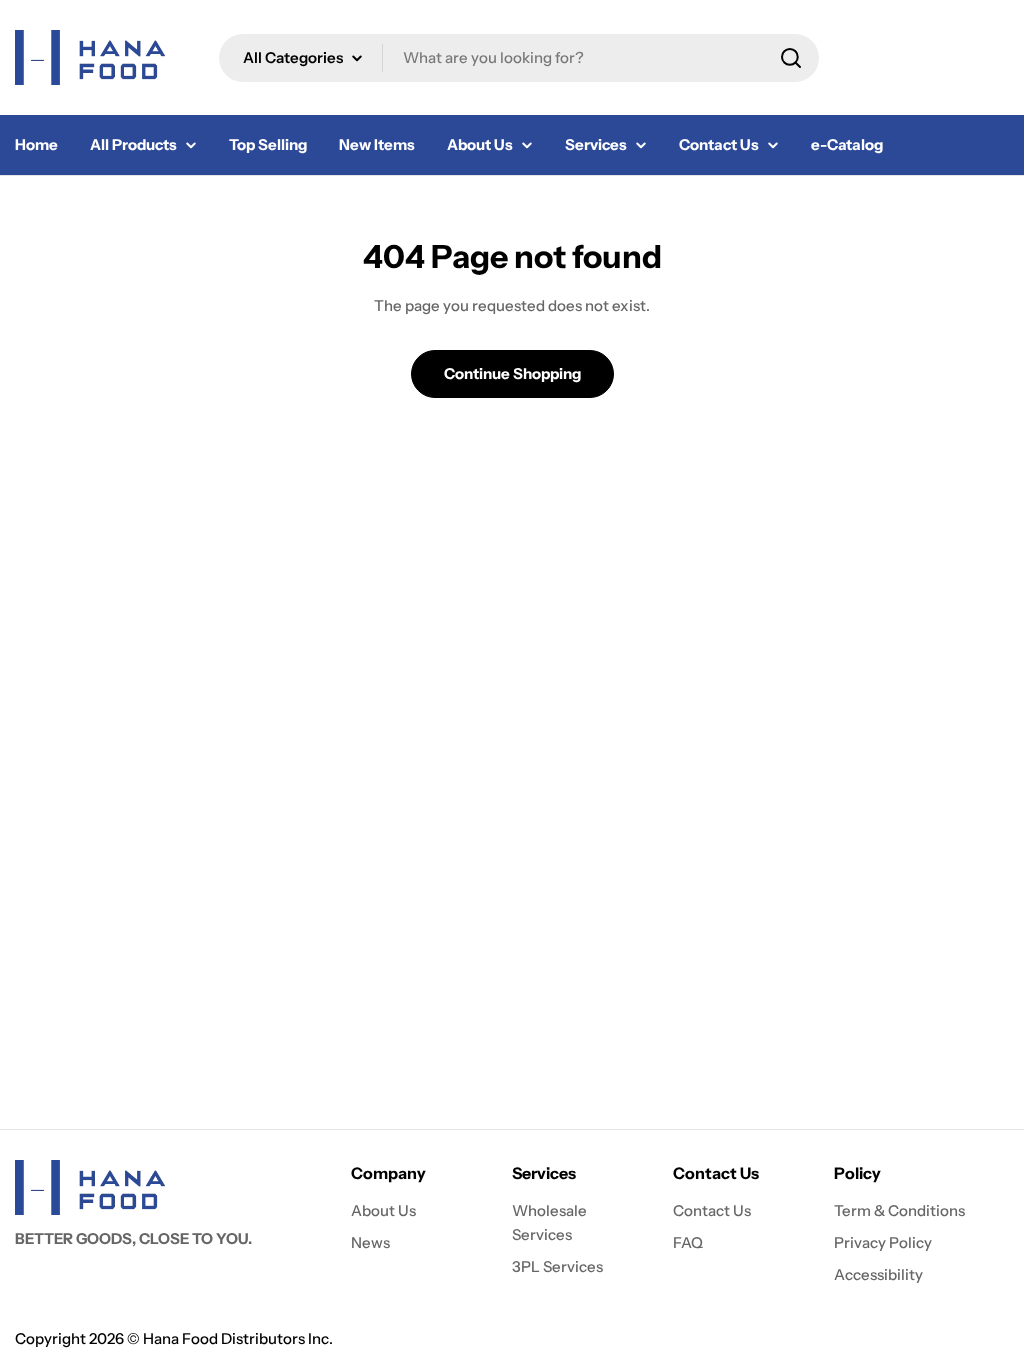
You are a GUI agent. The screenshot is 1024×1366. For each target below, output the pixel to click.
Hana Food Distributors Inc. (238, 1338)
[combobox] (519, 58)
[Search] (791, 58)
